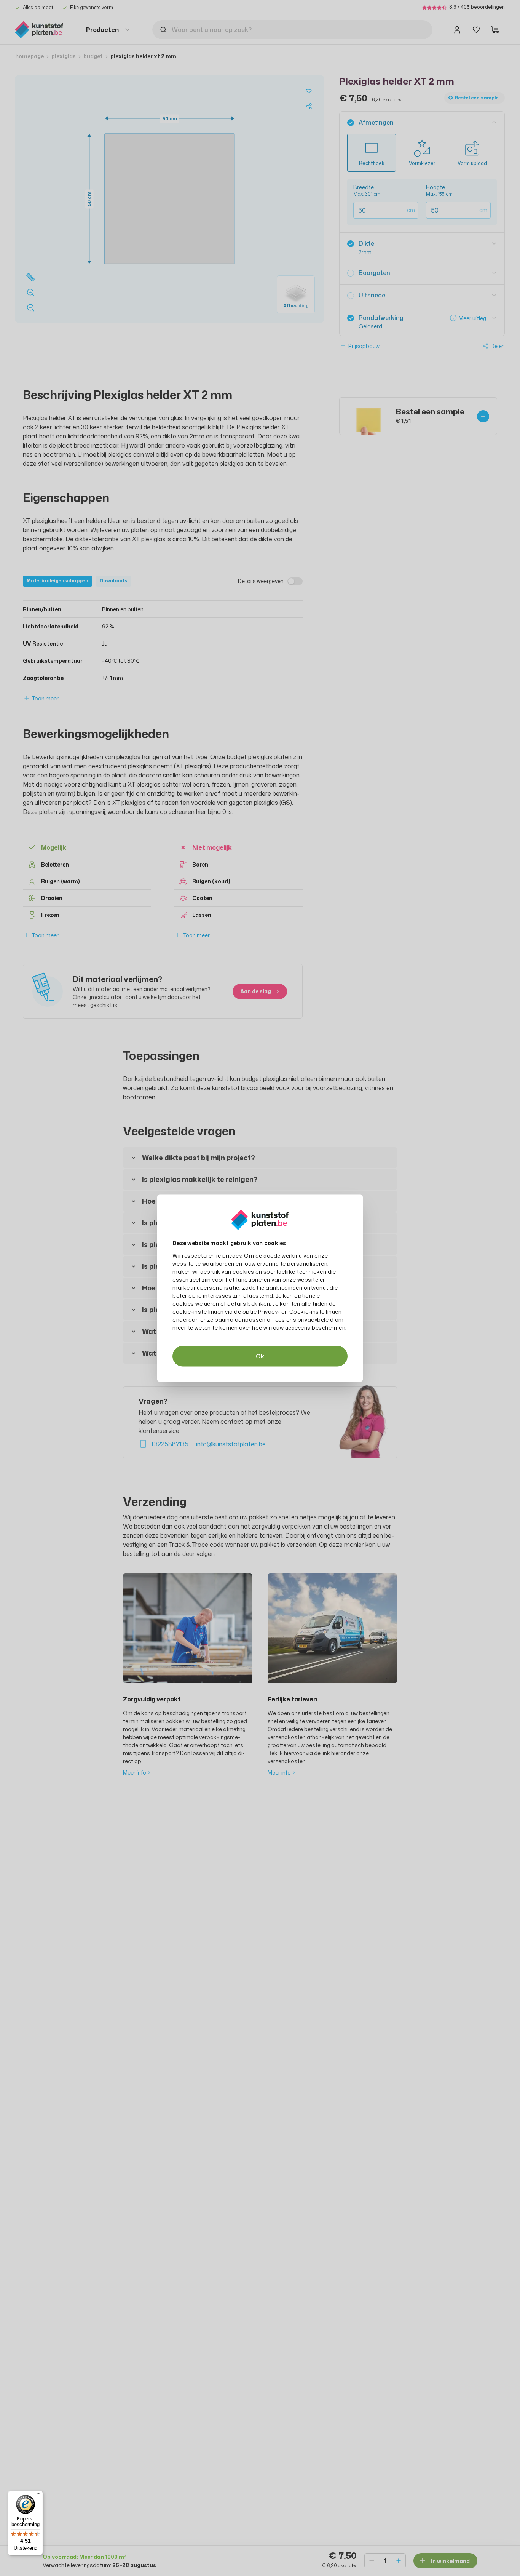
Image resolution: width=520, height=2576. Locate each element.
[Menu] (38, 2495)
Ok (260, 1356)
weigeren (207, 1303)
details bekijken (249, 1303)
